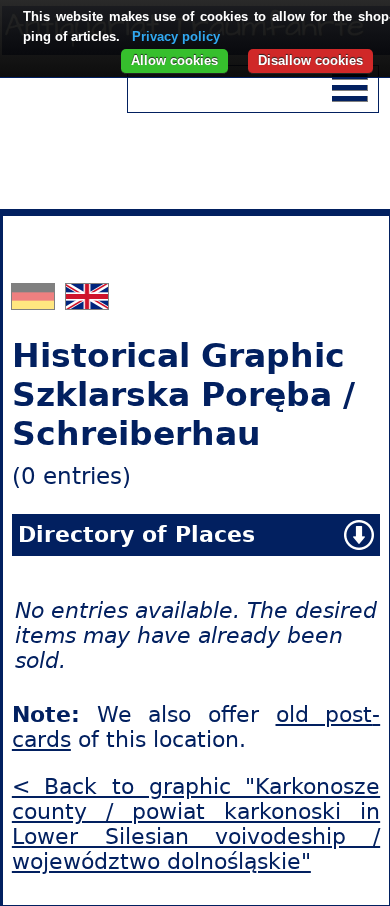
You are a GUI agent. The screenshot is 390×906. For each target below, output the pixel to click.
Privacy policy (176, 36)
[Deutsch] (35, 301)
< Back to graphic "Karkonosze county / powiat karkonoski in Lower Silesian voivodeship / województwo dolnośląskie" (196, 824)
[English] (87, 301)
